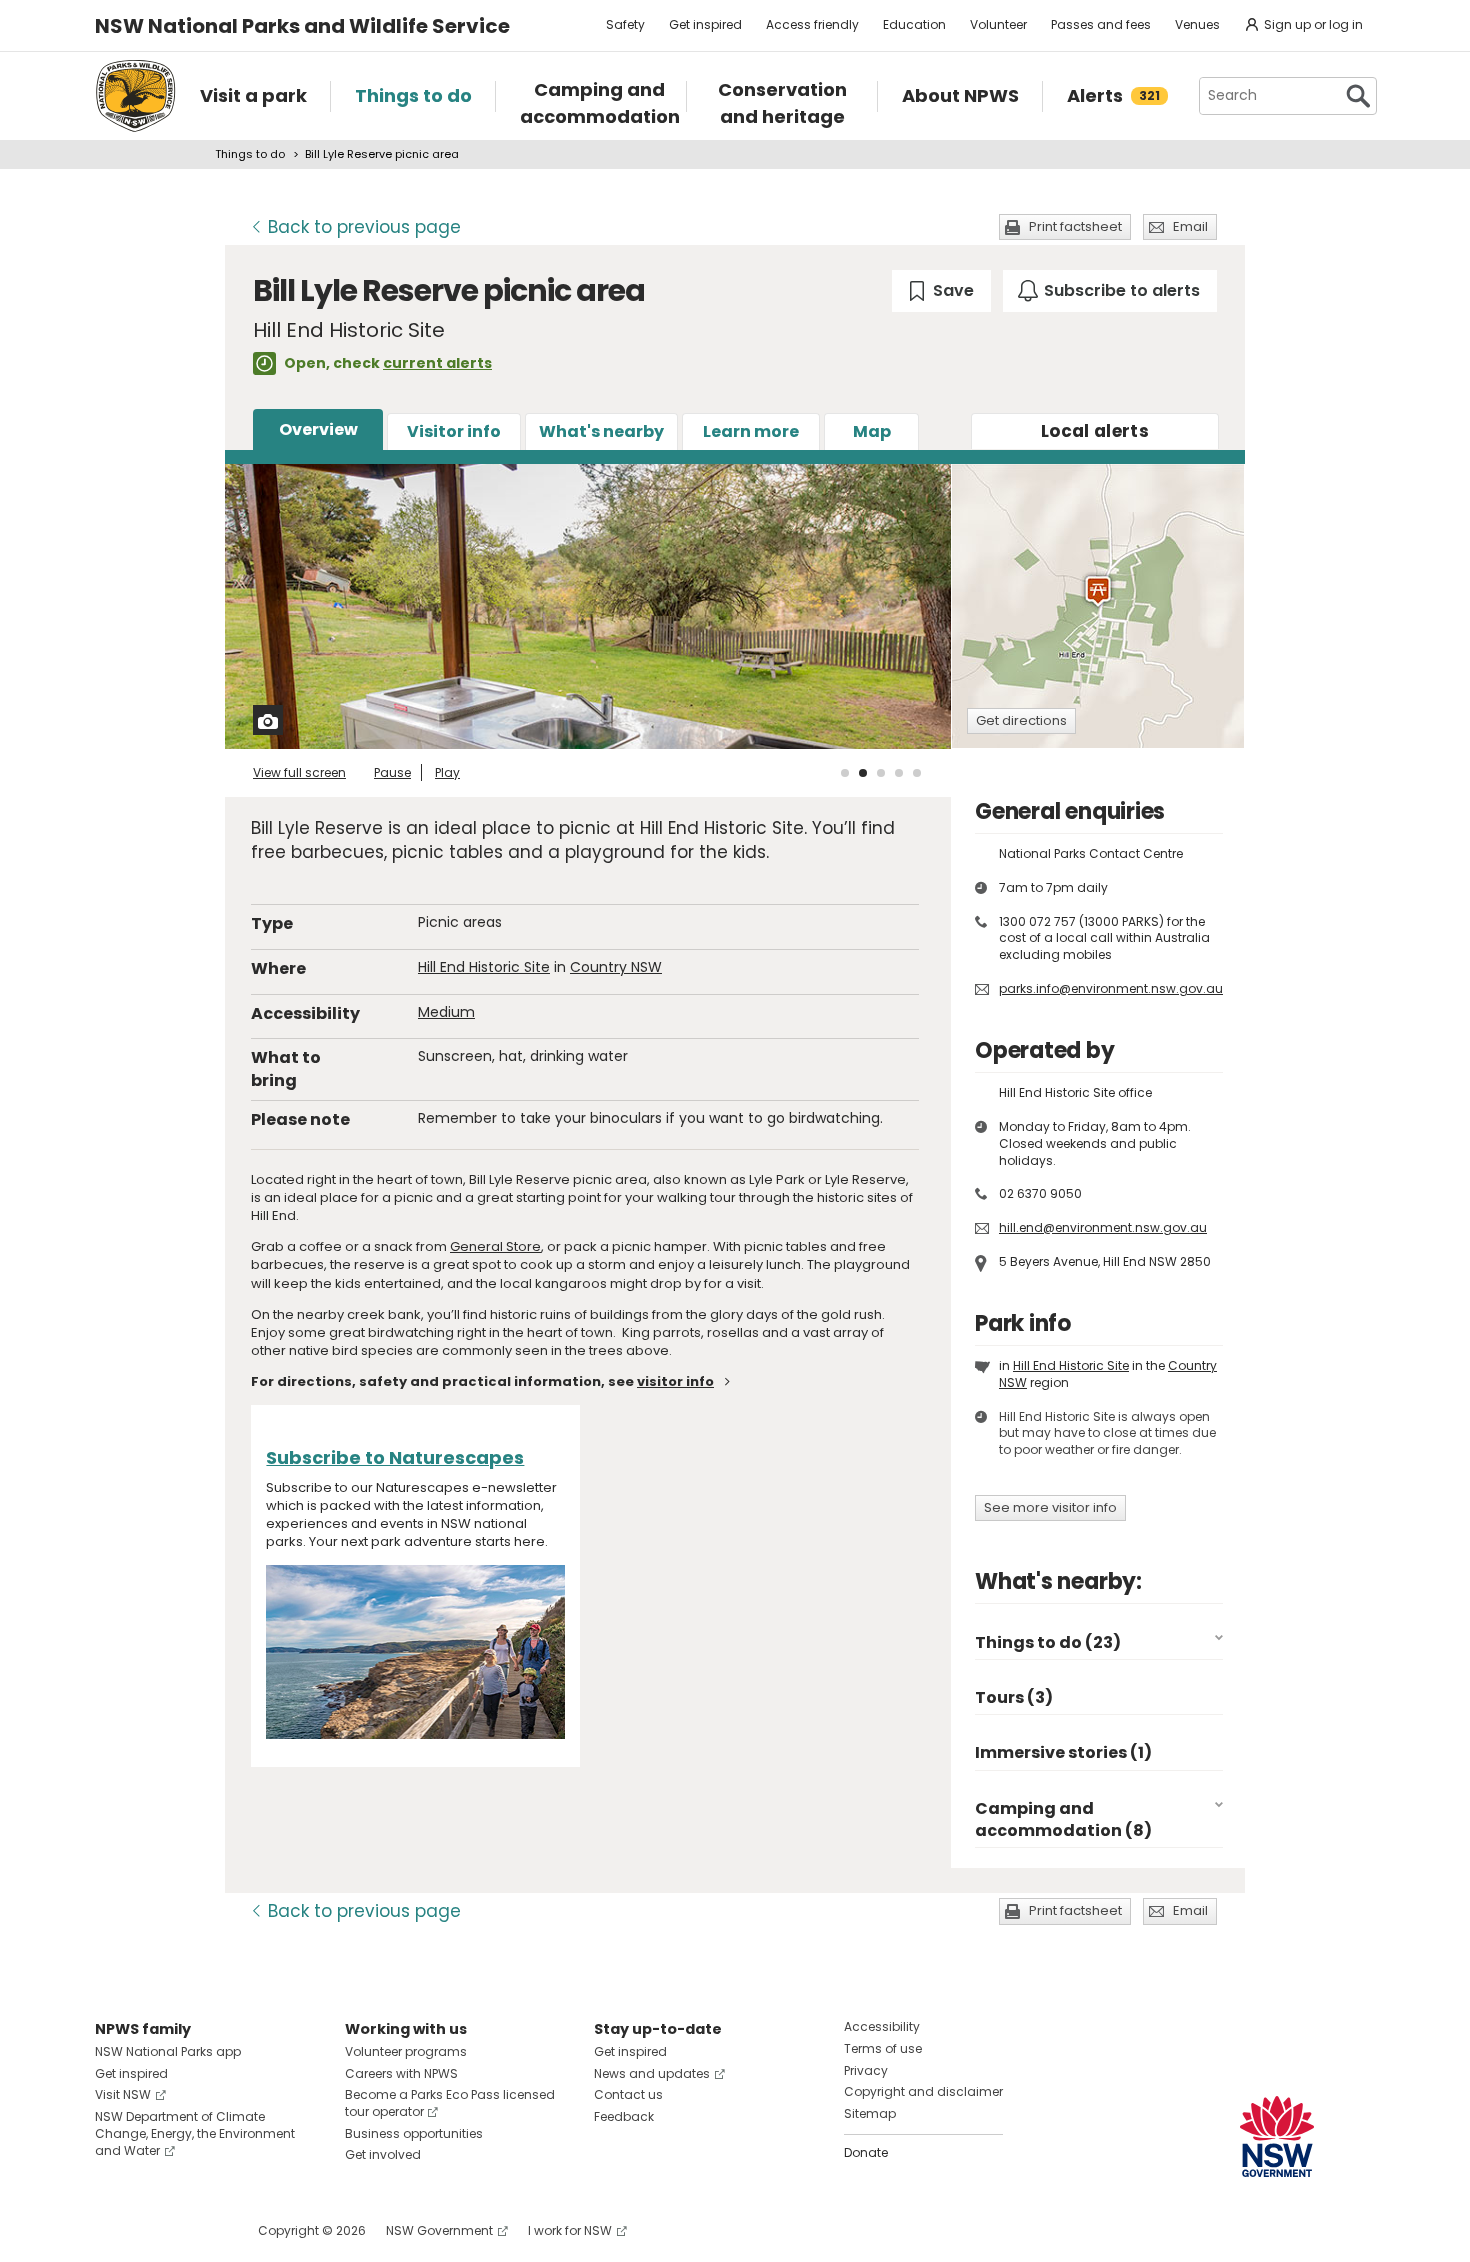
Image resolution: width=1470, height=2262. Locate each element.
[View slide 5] (917, 773)
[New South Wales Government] (1277, 2136)
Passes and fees (1101, 24)
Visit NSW (123, 2094)
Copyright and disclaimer (923, 2091)
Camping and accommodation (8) (1063, 1819)
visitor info (675, 1381)
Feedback (624, 2116)
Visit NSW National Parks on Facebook (113, 2230)
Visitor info (454, 431)
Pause (392, 772)
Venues (1197, 24)
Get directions (1021, 720)
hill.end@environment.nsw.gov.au (1103, 1227)
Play (447, 772)
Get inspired (705, 24)
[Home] (135, 96)
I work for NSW (570, 2230)
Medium (446, 1012)
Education (914, 24)
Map (872, 431)
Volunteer (998, 24)
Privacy (866, 2070)
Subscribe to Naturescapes (395, 1457)
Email (1190, 226)
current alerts (437, 363)
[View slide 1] (845, 773)
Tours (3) (1014, 1697)
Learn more (751, 431)
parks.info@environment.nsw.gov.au (1111, 988)
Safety (625, 24)
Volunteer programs (406, 2051)
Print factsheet (1075, 226)
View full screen (299, 772)
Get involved (383, 2154)
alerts (1095, 431)
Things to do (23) (1048, 1642)
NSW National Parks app (168, 2051)
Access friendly (812, 24)
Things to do (250, 154)
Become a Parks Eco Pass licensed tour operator (450, 2103)
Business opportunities (414, 2133)
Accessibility (882, 2026)
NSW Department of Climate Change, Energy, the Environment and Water (195, 2133)
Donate (866, 2152)
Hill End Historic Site (484, 967)
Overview (318, 429)
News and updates (652, 2073)
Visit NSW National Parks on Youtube (199, 2230)
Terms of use (883, 2048)
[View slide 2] (863, 773)
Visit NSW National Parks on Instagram (156, 2230)
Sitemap (870, 2113)
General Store (495, 1246)
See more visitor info (1050, 1507)
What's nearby (601, 431)
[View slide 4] (899, 773)
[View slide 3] (881, 773)
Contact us (628, 2094)
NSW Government (439, 2230)
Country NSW (616, 967)
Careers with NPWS (401, 2073)
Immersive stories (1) (1063, 1752)
